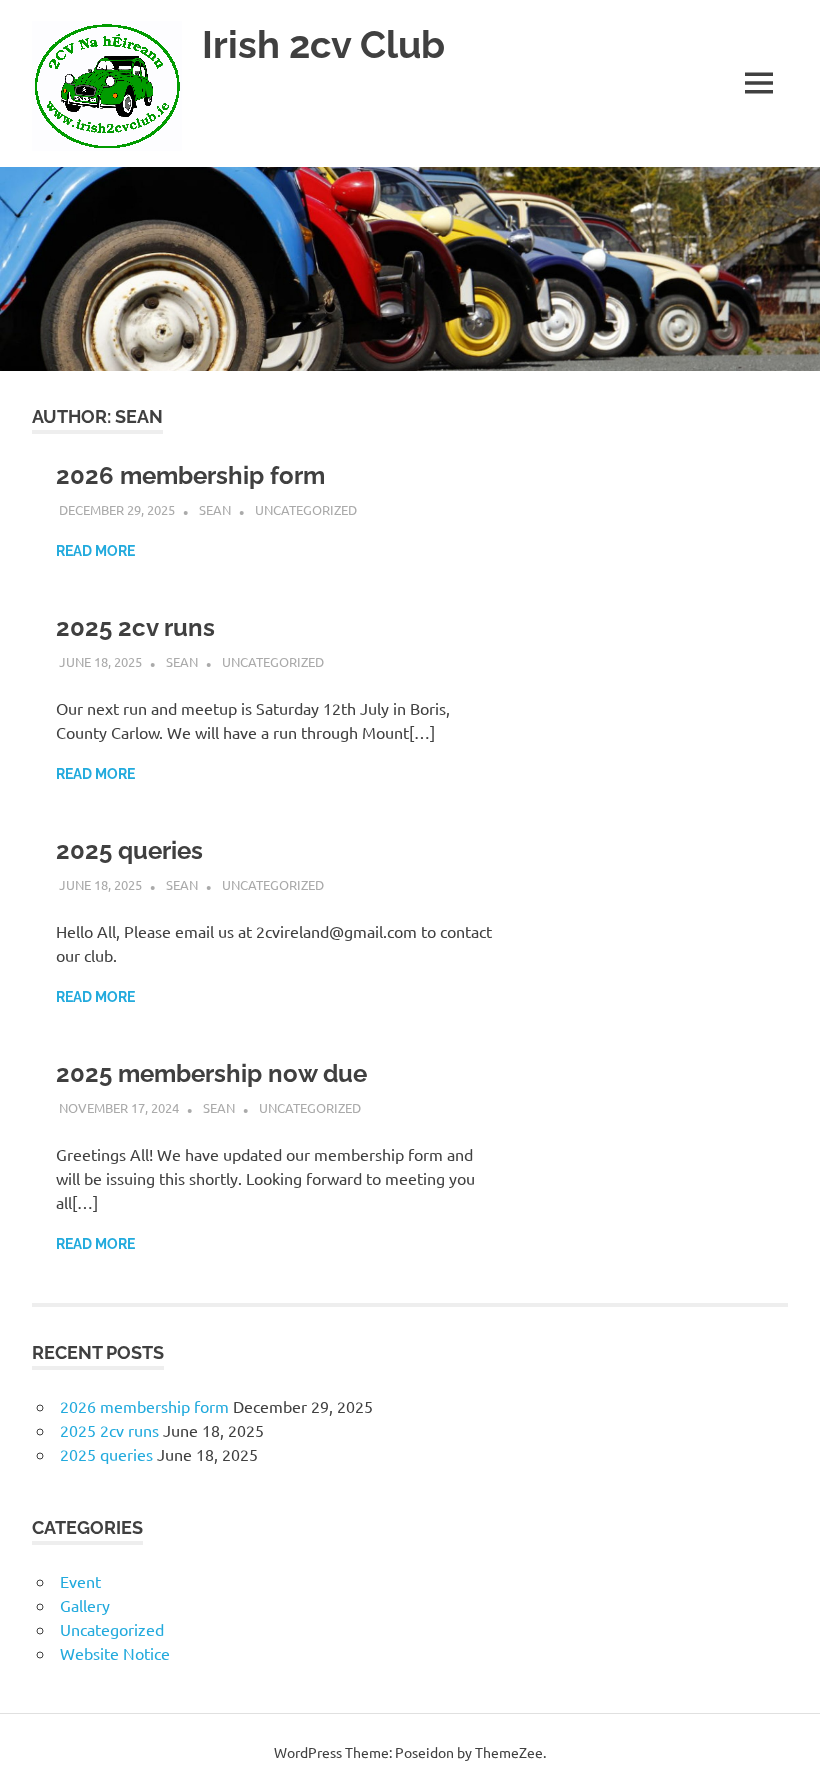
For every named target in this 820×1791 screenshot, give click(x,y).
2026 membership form (190, 475)
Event (80, 1581)
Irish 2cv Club (323, 44)
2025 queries (129, 850)
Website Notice (115, 1653)
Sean (215, 509)
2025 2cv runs (135, 627)
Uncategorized (306, 509)
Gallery (85, 1605)
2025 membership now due (211, 1073)
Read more (95, 551)
